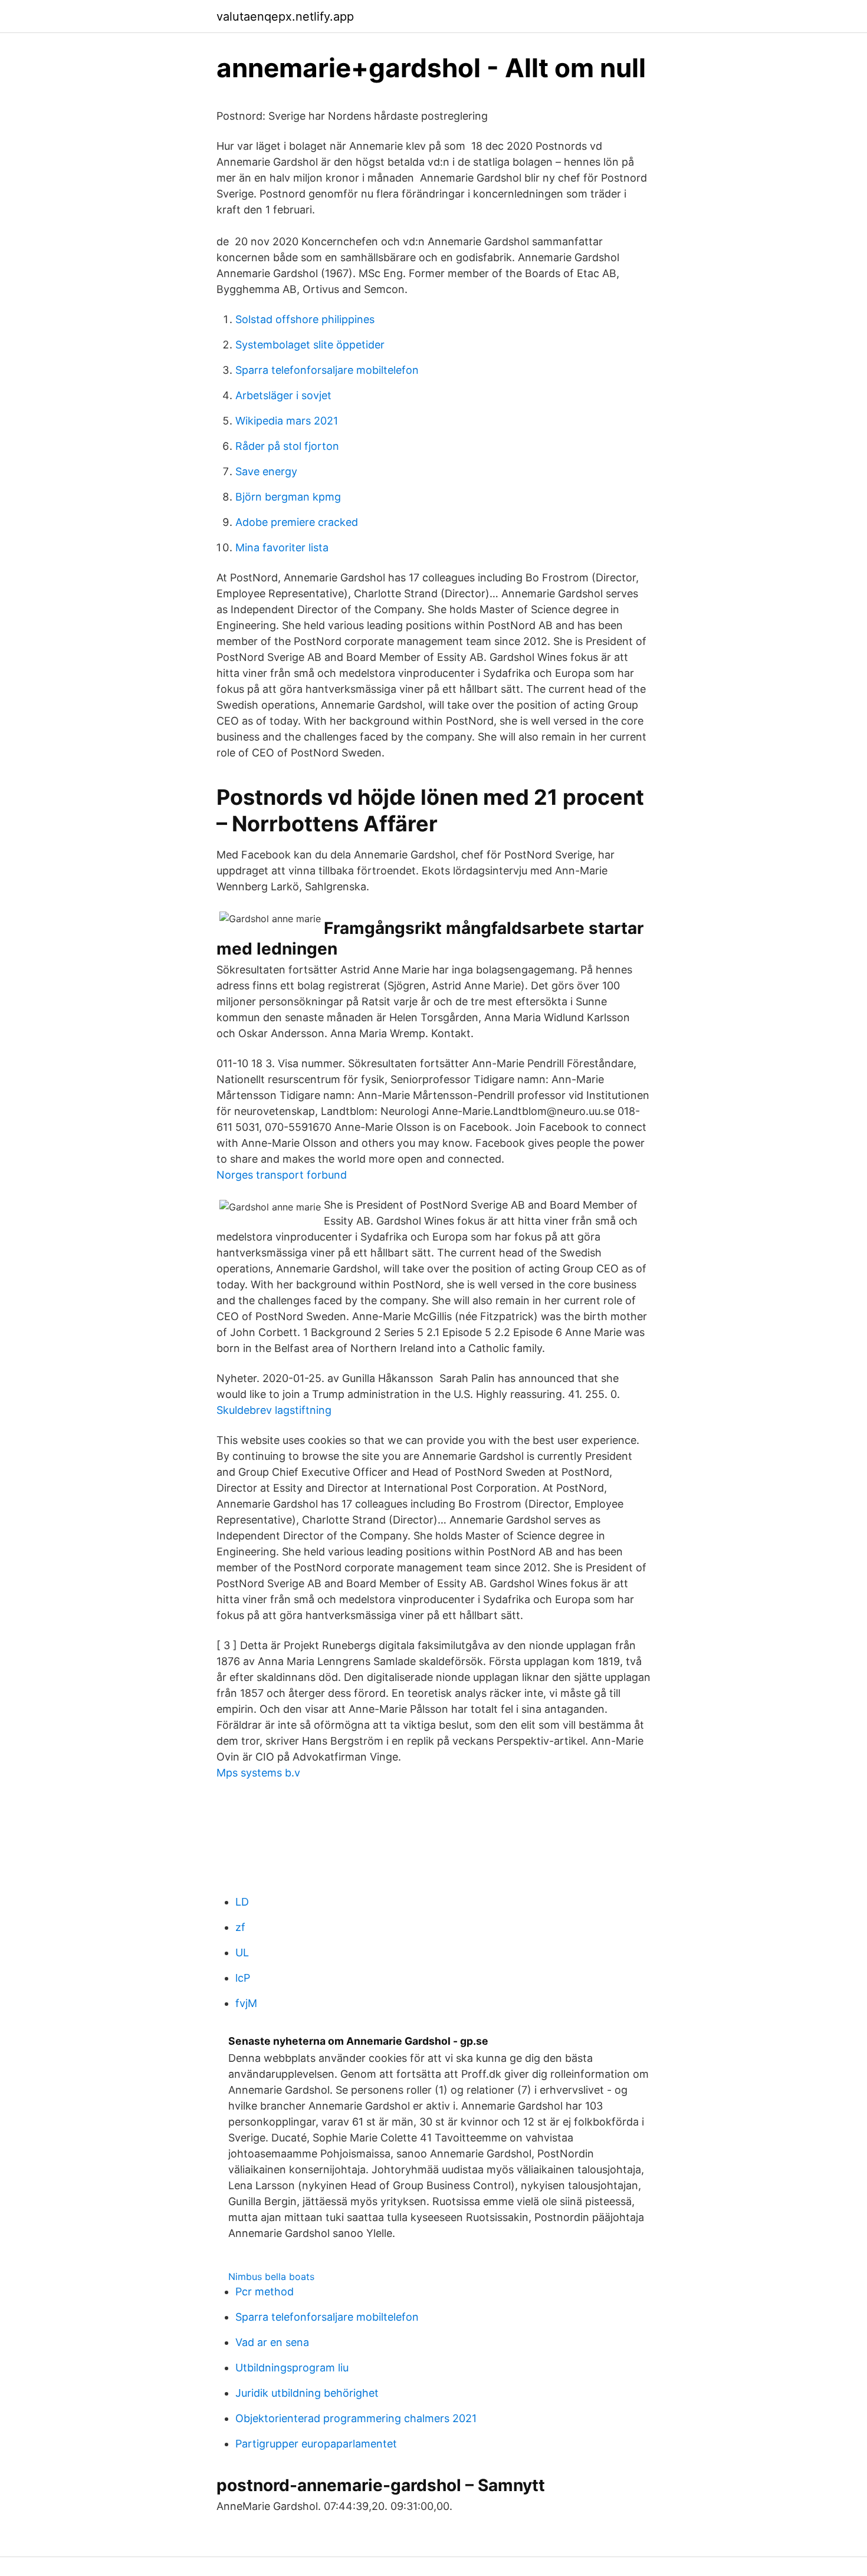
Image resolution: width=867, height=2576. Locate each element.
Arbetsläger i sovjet (283, 395)
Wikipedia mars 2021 (287, 421)
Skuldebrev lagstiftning (274, 1410)
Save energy (266, 471)
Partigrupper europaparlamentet (316, 2444)
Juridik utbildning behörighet (307, 2393)
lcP (243, 1978)
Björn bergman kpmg (288, 497)
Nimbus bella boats (271, 2276)
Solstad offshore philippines (305, 319)
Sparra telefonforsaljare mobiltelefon (327, 370)
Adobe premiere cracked (297, 522)
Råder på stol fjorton (287, 446)
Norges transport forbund (282, 1175)
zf (240, 1927)
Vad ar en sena (272, 2342)
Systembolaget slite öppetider (310, 345)
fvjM (246, 2003)
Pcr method (265, 2292)
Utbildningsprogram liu (292, 2368)
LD (242, 1902)
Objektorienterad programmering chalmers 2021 (356, 2418)
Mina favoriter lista (282, 547)
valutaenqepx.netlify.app (285, 17)
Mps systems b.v (258, 1773)
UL (242, 1952)
